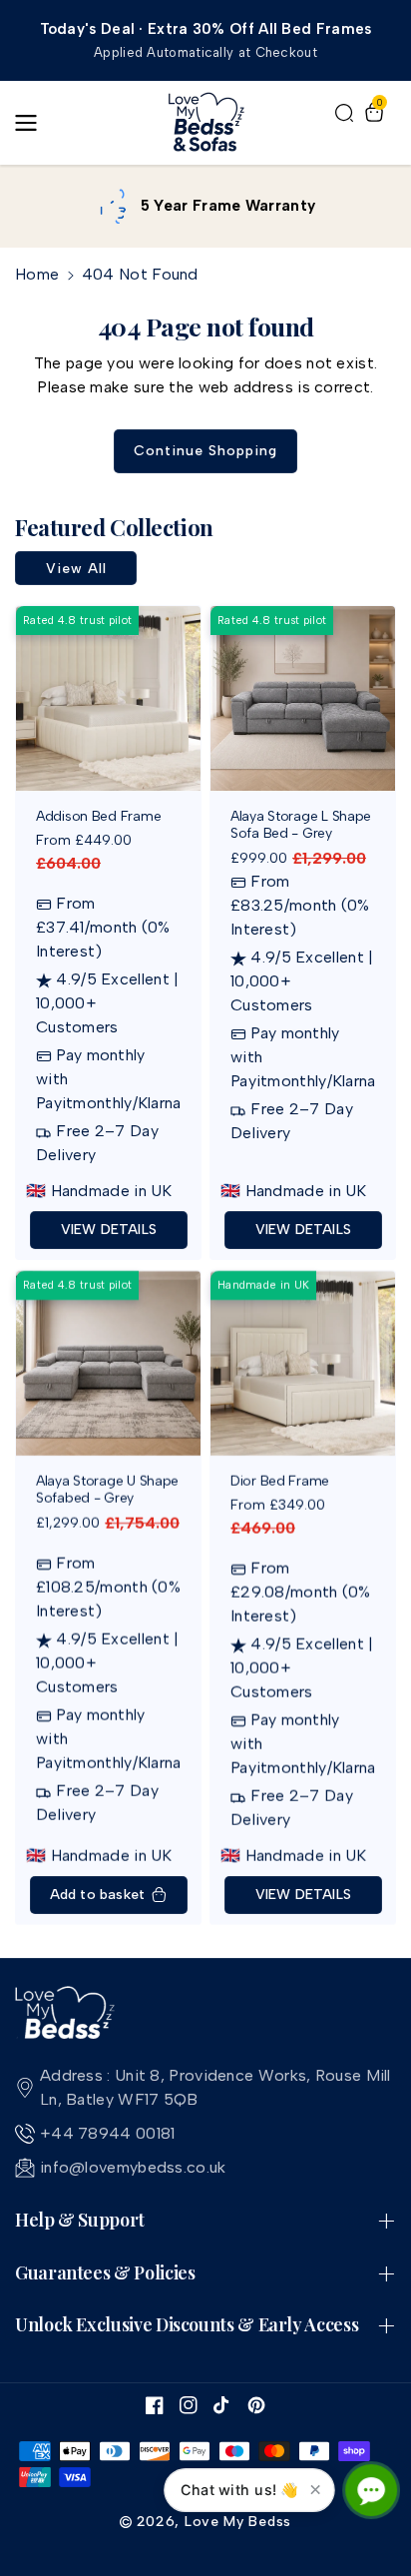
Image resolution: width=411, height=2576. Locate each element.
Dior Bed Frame (280, 1482)
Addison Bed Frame (98, 817)
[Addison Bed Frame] (108, 698)
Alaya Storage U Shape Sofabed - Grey (107, 1490)
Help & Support (80, 2221)
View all (76, 569)
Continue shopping (205, 451)
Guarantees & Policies (105, 2273)
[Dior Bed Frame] (303, 1363)
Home (37, 274)
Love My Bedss (238, 2522)
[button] (32, 123)
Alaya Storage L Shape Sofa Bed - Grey (301, 825)
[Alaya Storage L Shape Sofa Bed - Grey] (303, 698)
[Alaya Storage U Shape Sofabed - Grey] (108, 1363)
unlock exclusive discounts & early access (187, 2325)
